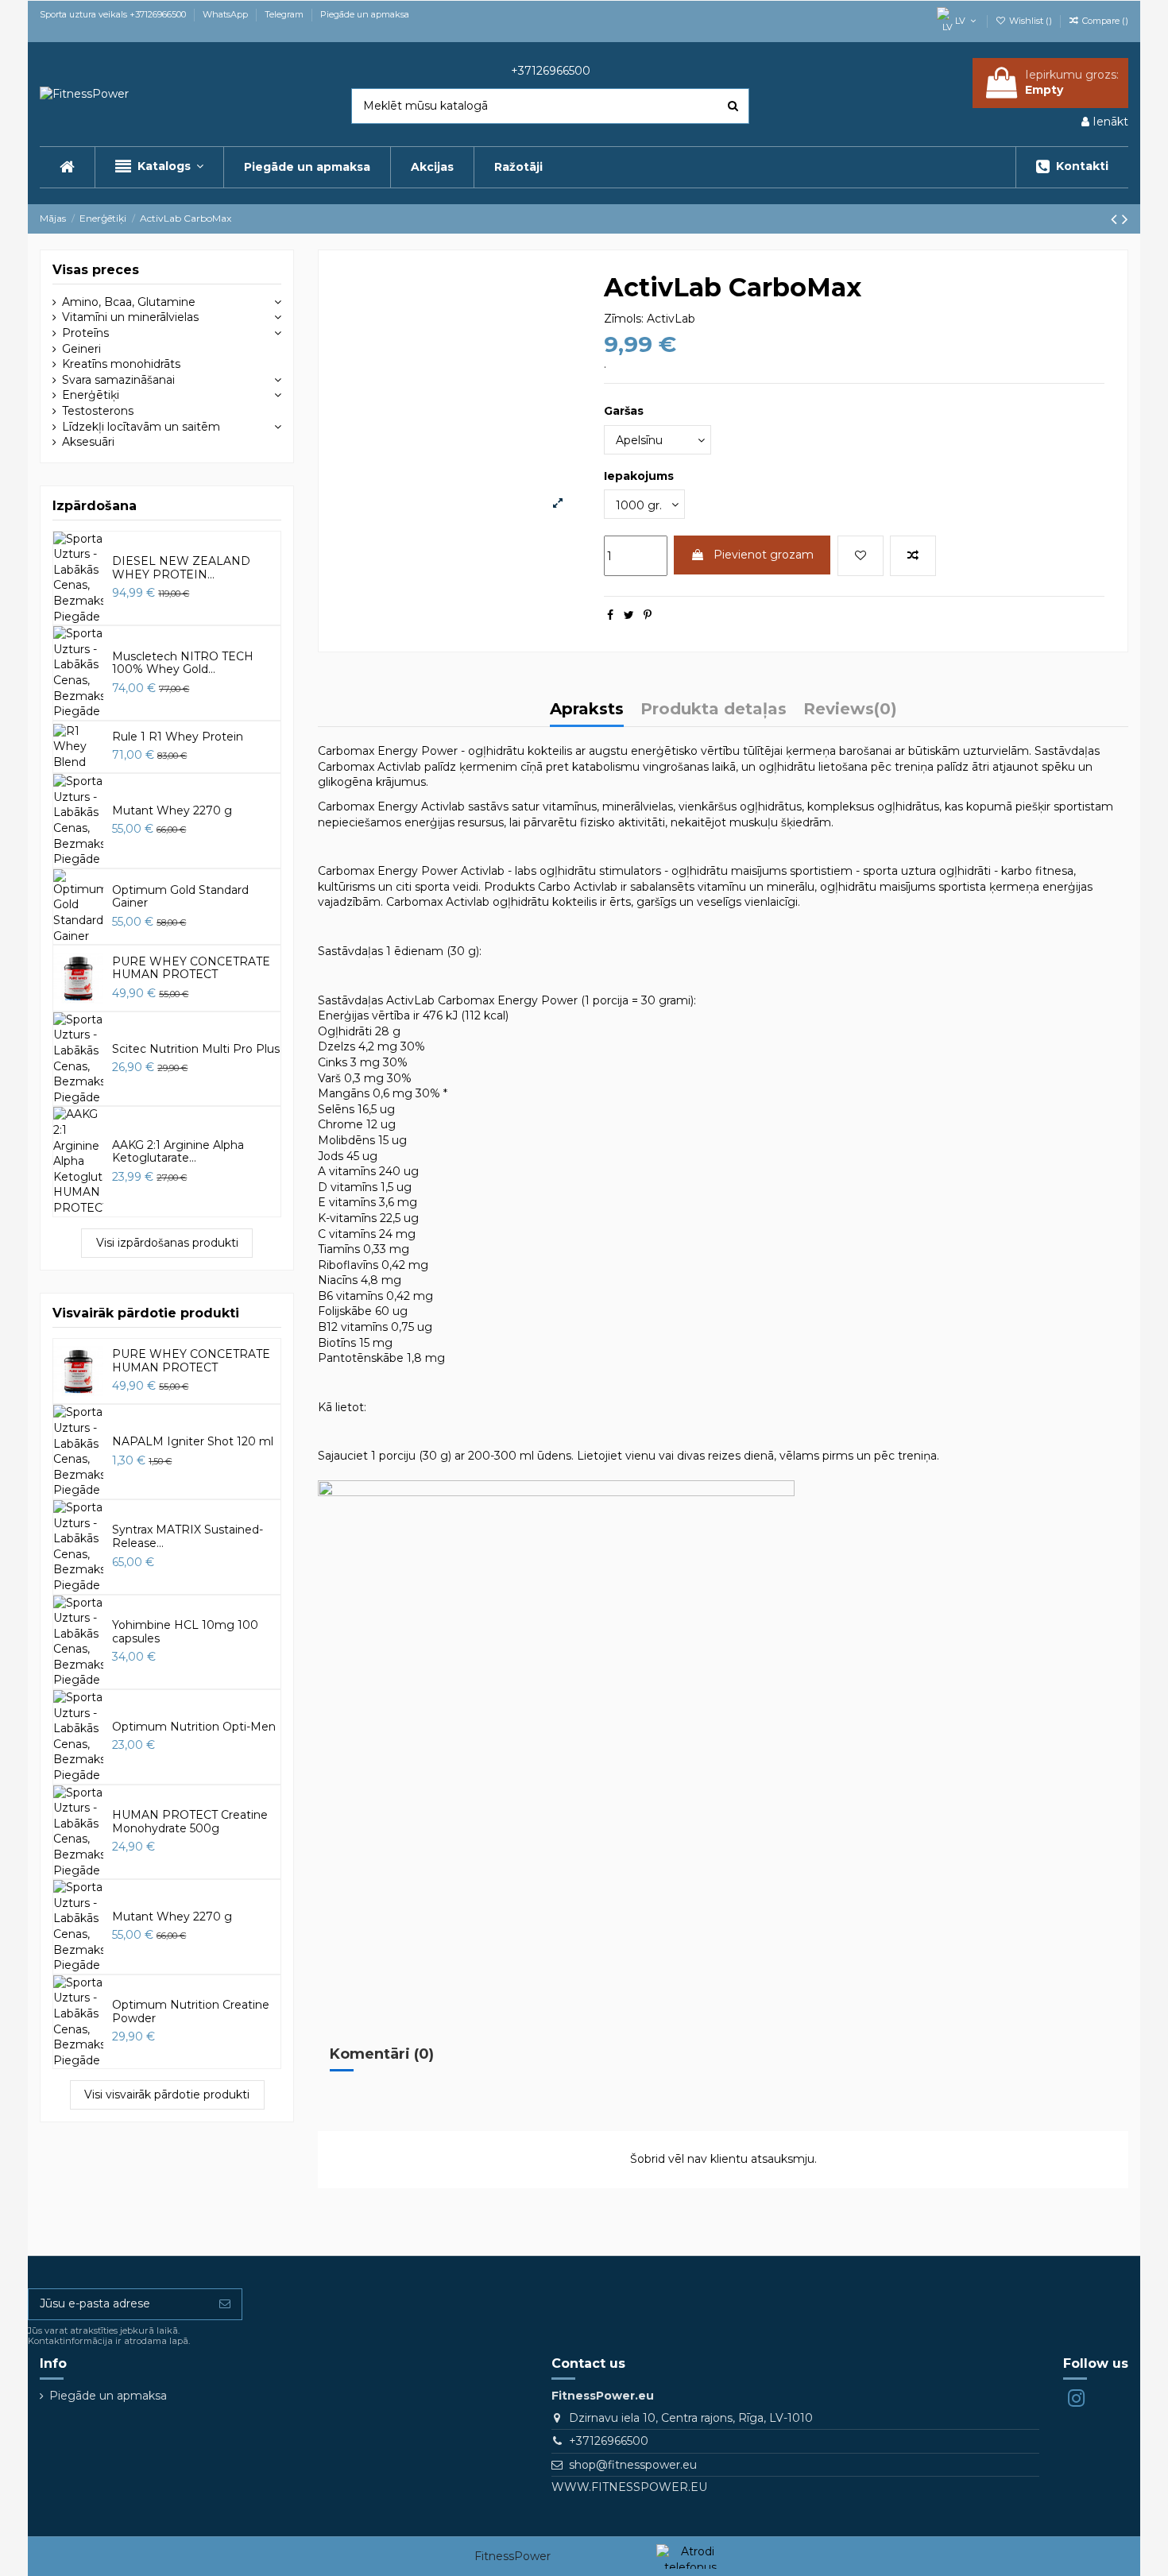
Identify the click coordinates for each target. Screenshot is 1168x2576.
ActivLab (671, 319)
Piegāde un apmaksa (365, 14)
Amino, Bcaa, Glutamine (129, 302)
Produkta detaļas (714, 710)
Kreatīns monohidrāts (121, 364)
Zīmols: (624, 319)
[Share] (610, 615)
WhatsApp (226, 14)
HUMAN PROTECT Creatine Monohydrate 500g (190, 1822)
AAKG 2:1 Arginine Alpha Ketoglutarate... (178, 1152)
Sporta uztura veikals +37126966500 (114, 14)
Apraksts (587, 710)
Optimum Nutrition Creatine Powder (191, 2011)
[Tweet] (629, 615)
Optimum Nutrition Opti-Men (194, 1727)
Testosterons (98, 411)
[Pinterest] (648, 615)
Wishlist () (1031, 21)
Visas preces (96, 270)
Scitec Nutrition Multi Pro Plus (196, 1049)
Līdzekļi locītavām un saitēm (141, 427)
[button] (159, 167)
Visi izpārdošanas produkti (167, 1243)
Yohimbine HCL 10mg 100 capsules (185, 1632)
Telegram (285, 14)
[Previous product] (1116, 219)
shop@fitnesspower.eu (633, 2465)
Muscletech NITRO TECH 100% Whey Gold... (183, 663)
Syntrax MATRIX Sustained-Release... (188, 1536)
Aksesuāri (88, 442)
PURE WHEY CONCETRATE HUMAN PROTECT (191, 968)
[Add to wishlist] (861, 556)
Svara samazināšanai (118, 380)
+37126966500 (609, 2441)
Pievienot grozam (764, 555)
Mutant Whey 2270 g (172, 810)
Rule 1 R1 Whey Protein (178, 737)
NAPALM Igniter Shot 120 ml (193, 1441)
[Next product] (1125, 219)
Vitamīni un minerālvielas (130, 317)
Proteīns (85, 333)
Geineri (81, 349)
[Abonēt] (225, 2304)
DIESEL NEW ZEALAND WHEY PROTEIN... (181, 568)
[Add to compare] (913, 556)
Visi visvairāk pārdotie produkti (167, 2094)
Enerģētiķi (91, 395)
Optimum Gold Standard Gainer (180, 897)
